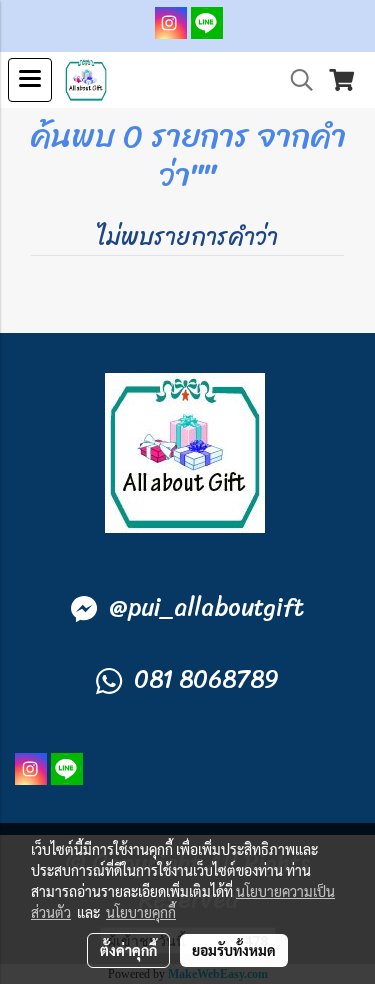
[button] (295, 80)
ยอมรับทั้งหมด (234, 950)
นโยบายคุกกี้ (141, 912)
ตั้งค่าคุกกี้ (128, 950)
